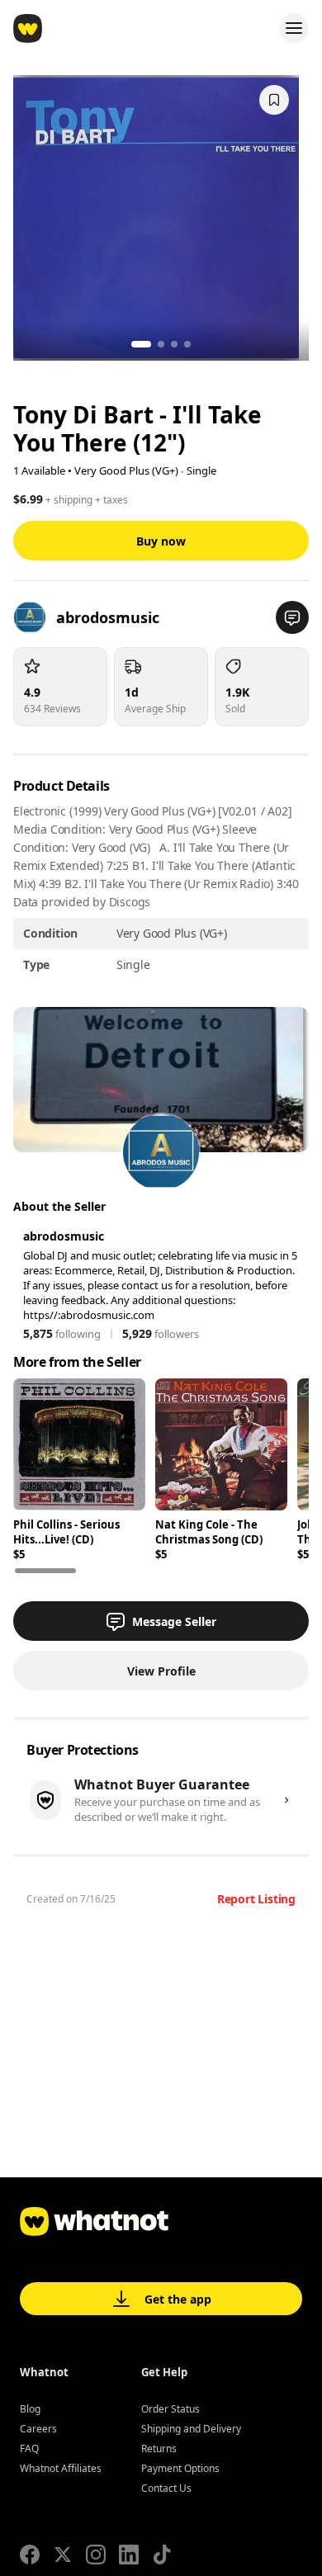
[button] (292, 617)
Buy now (161, 541)
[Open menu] (294, 28)
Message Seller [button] (174, 1621)
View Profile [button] (161, 1671)
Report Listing (256, 1899)
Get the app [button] (178, 2299)
